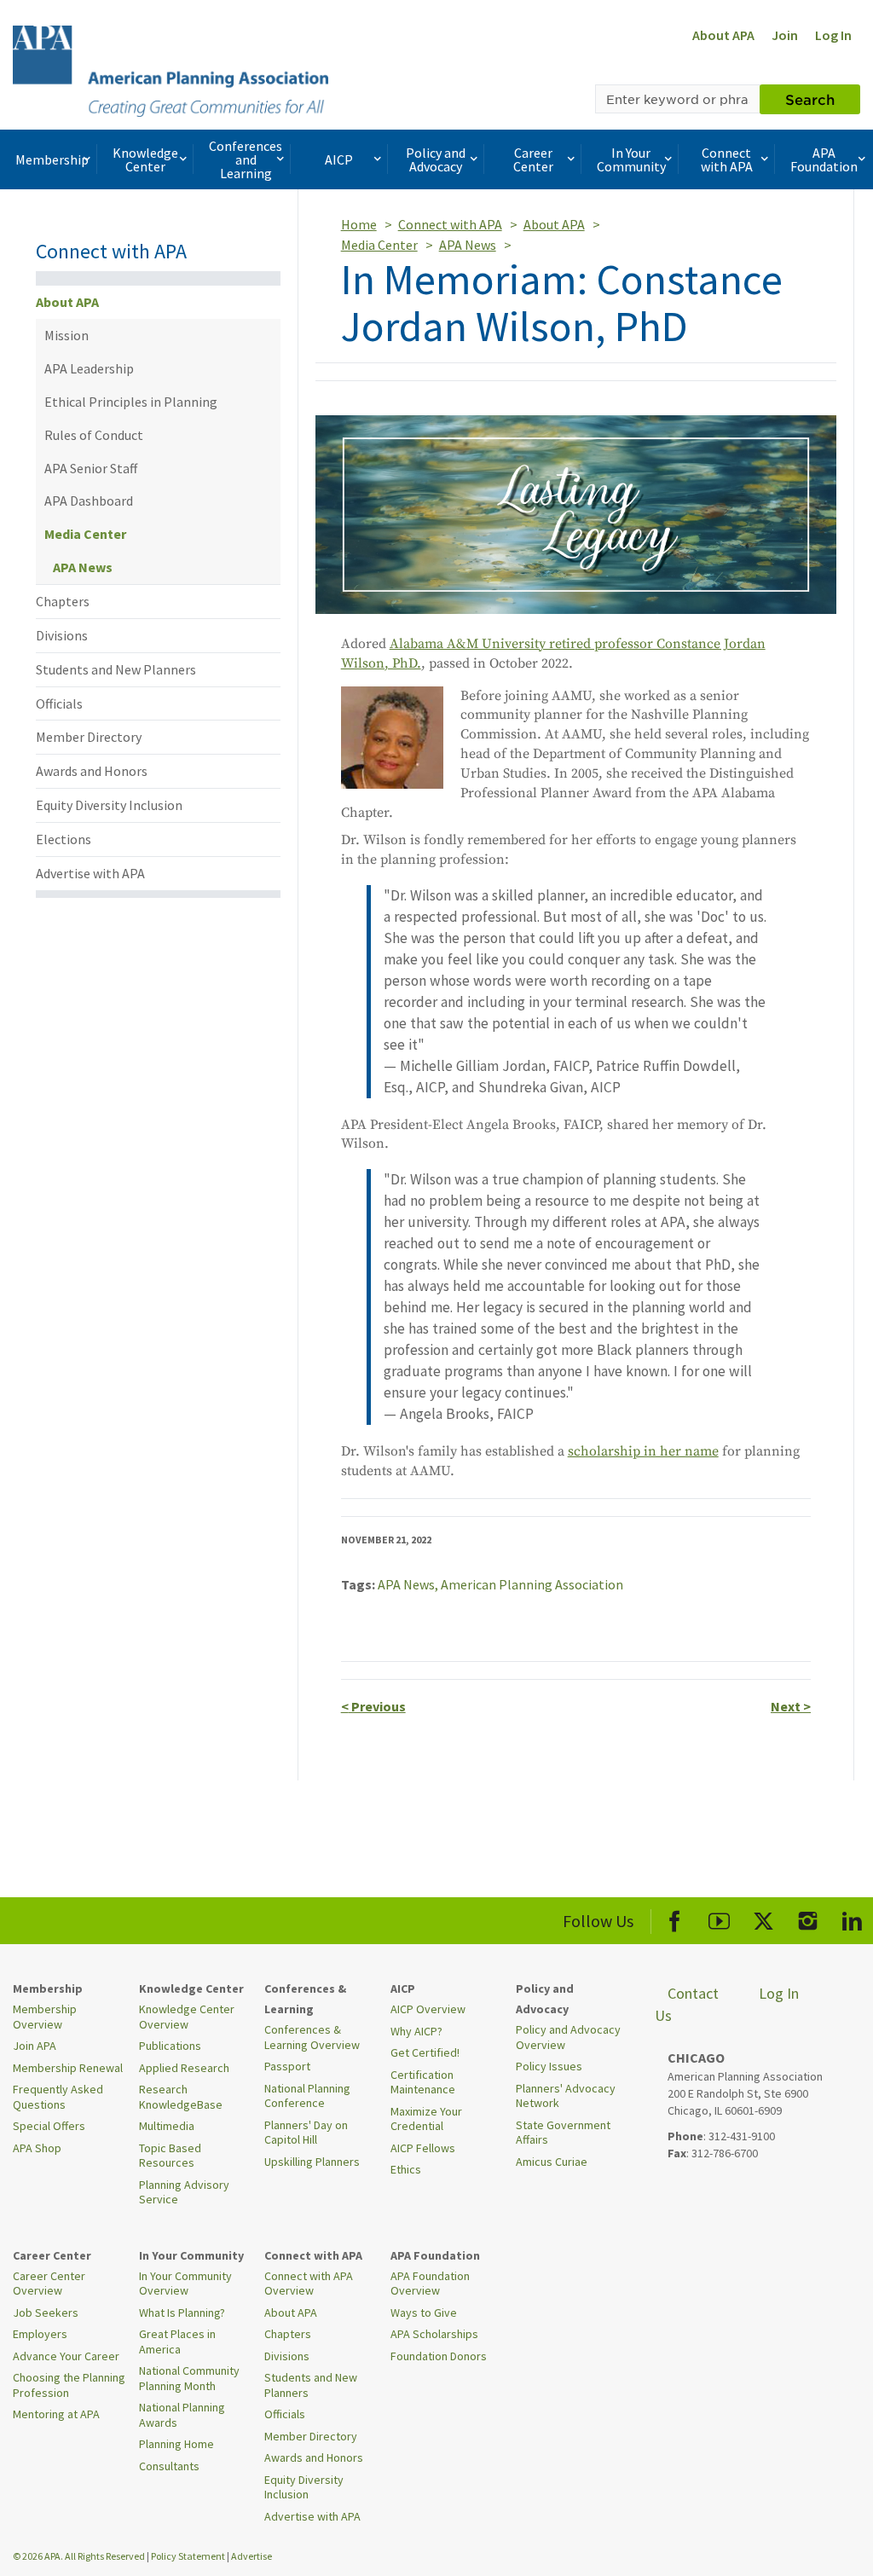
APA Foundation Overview (430, 2284)
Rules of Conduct (94, 435)
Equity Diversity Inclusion (109, 805)
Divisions (62, 635)
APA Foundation (824, 159)
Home (359, 224)
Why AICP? (416, 2031)
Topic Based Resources (170, 2156)
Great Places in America (177, 2342)
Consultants (169, 2466)
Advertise (251, 2556)
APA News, (409, 1584)
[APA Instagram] (808, 1918)
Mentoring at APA (56, 2414)
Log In (833, 35)
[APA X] (763, 1918)
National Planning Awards (182, 2415)
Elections (64, 839)
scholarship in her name (643, 1451)
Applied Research (184, 2068)
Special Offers (49, 2126)
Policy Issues (549, 2066)
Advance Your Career (66, 2356)
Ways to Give (424, 2313)
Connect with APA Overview (309, 2284)
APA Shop (37, 2148)
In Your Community (631, 159)
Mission (66, 335)
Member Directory (89, 737)
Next (791, 1706)
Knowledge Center (145, 159)
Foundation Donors (439, 2356)
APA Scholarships (434, 2334)
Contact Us (687, 2004)
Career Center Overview (49, 2284)
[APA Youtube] (719, 1918)
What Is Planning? (182, 2313)
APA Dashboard (89, 501)
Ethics (406, 2169)
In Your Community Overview (185, 2284)
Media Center (85, 534)
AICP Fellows (423, 2148)
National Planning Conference (307, 2096)
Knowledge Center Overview (187, 2017)
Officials (59, 703)
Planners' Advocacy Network (566, 2096)
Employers (40, 2334)
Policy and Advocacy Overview (568, 2037)
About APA (723, 35)
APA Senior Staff (91, 468)
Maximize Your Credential (426, 2119)
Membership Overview (45, 2017)
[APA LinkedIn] (852, 1918)
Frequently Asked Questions (58, 2097)
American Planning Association (532, 1584)
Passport (287, 2066)
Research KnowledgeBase (181, 2097)
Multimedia (167, 2126)
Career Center (533, 159)
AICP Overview (428, 2009)
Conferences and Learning (246, 159)
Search (810, 99)
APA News (83, 567)
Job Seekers (46, 2313)
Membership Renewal (68, 2068)
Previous (373, 1706)
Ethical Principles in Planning (131, 402)
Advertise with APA (90, 873)
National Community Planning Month (189, 2378)
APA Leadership (89, 368)
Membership (52, 159)
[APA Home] (171, 69)
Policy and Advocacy (436, 159)
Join (785, 35)
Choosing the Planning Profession (69, 2385)
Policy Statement (188, 2556)
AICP (339, 159)
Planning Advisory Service (184, 2192)
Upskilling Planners (312, 2162)
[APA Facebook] (675, 1918)
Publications (170, 2046)
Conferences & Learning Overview (312, 2037)
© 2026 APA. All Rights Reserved (80, 2556)
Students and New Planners (116, 669)
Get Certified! (425, 2052)
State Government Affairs (563, 2133)
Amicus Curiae (552, 2162)
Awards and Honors (92, 771)
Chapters (63, 601)
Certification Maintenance (423, 2082)
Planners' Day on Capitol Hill (306, 2133)
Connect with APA (727, 159)
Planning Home (176, 2444)
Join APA (35, 2046)
